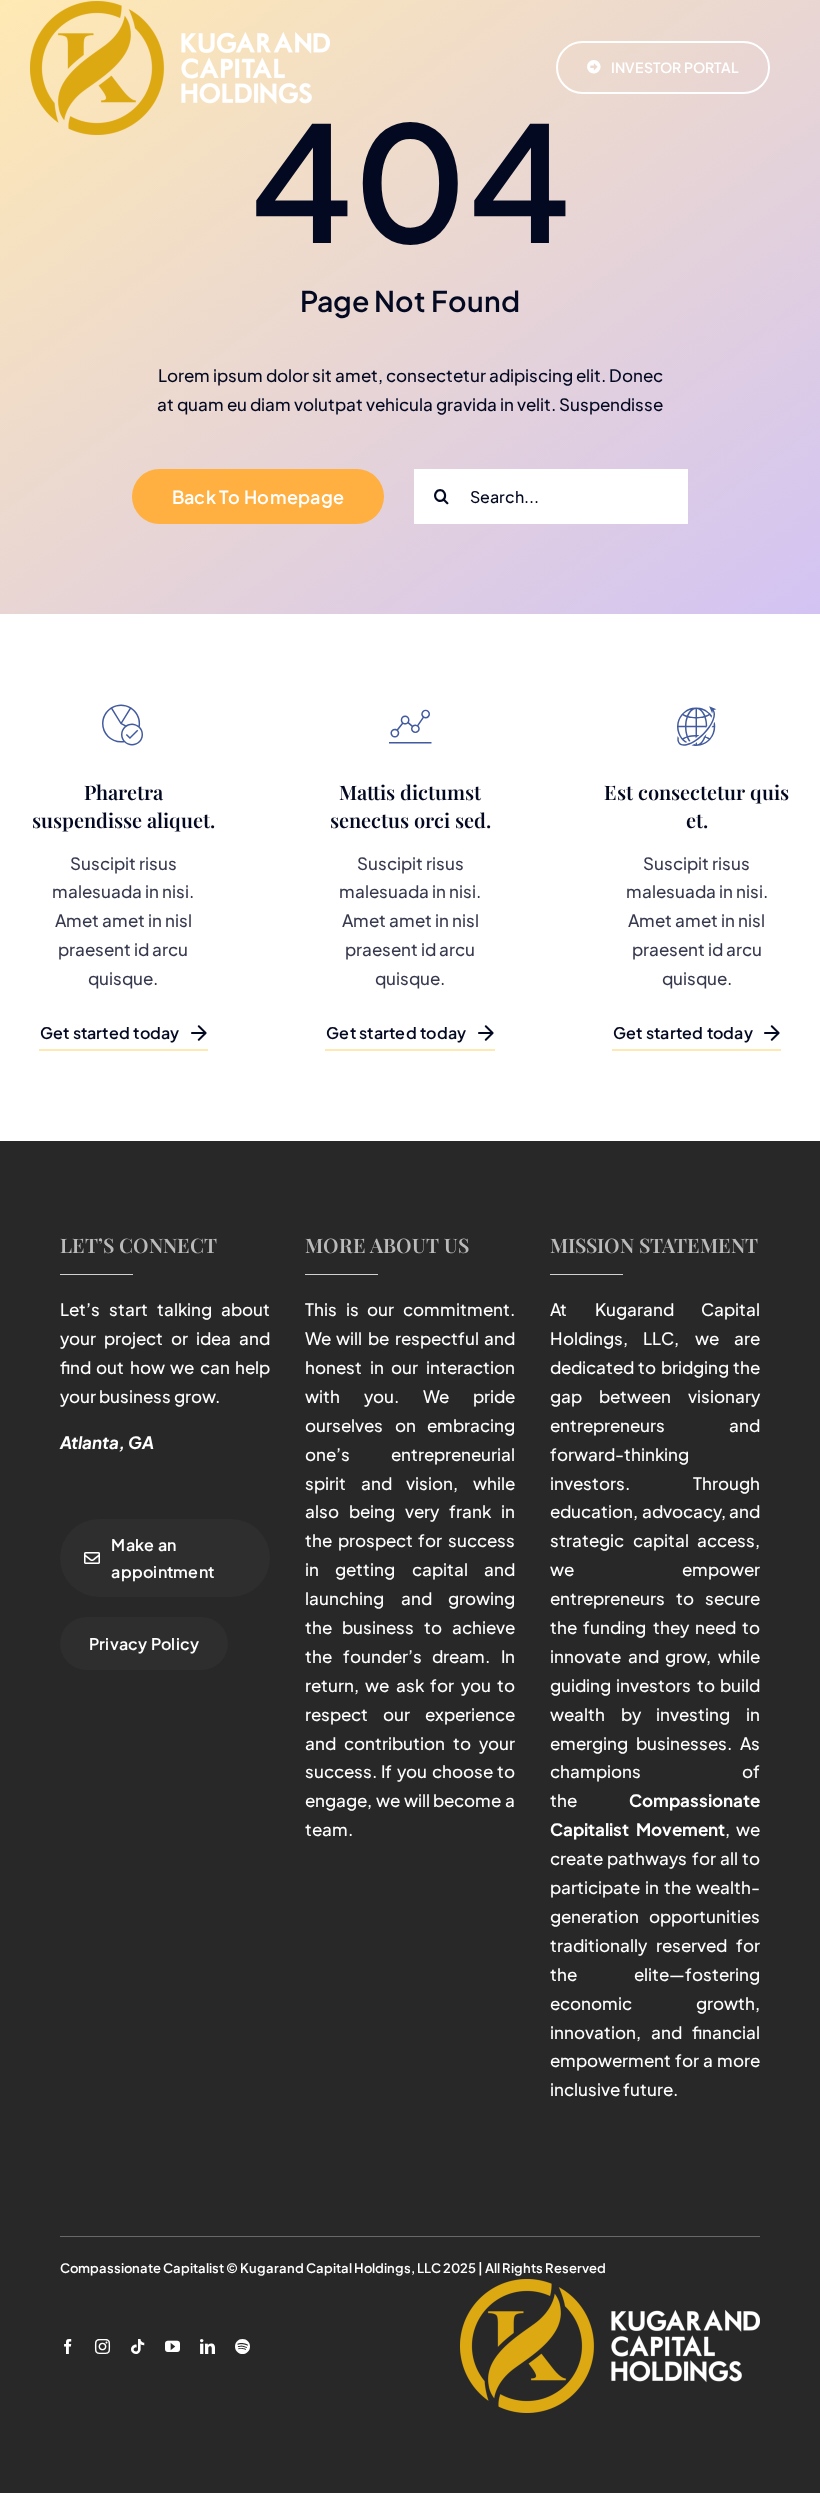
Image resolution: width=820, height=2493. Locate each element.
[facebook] (67, 2346)
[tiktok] (137, 2346)
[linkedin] (207, 2346)
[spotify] (242, 2346)
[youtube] (172, 2346)
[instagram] (102, 2346)
